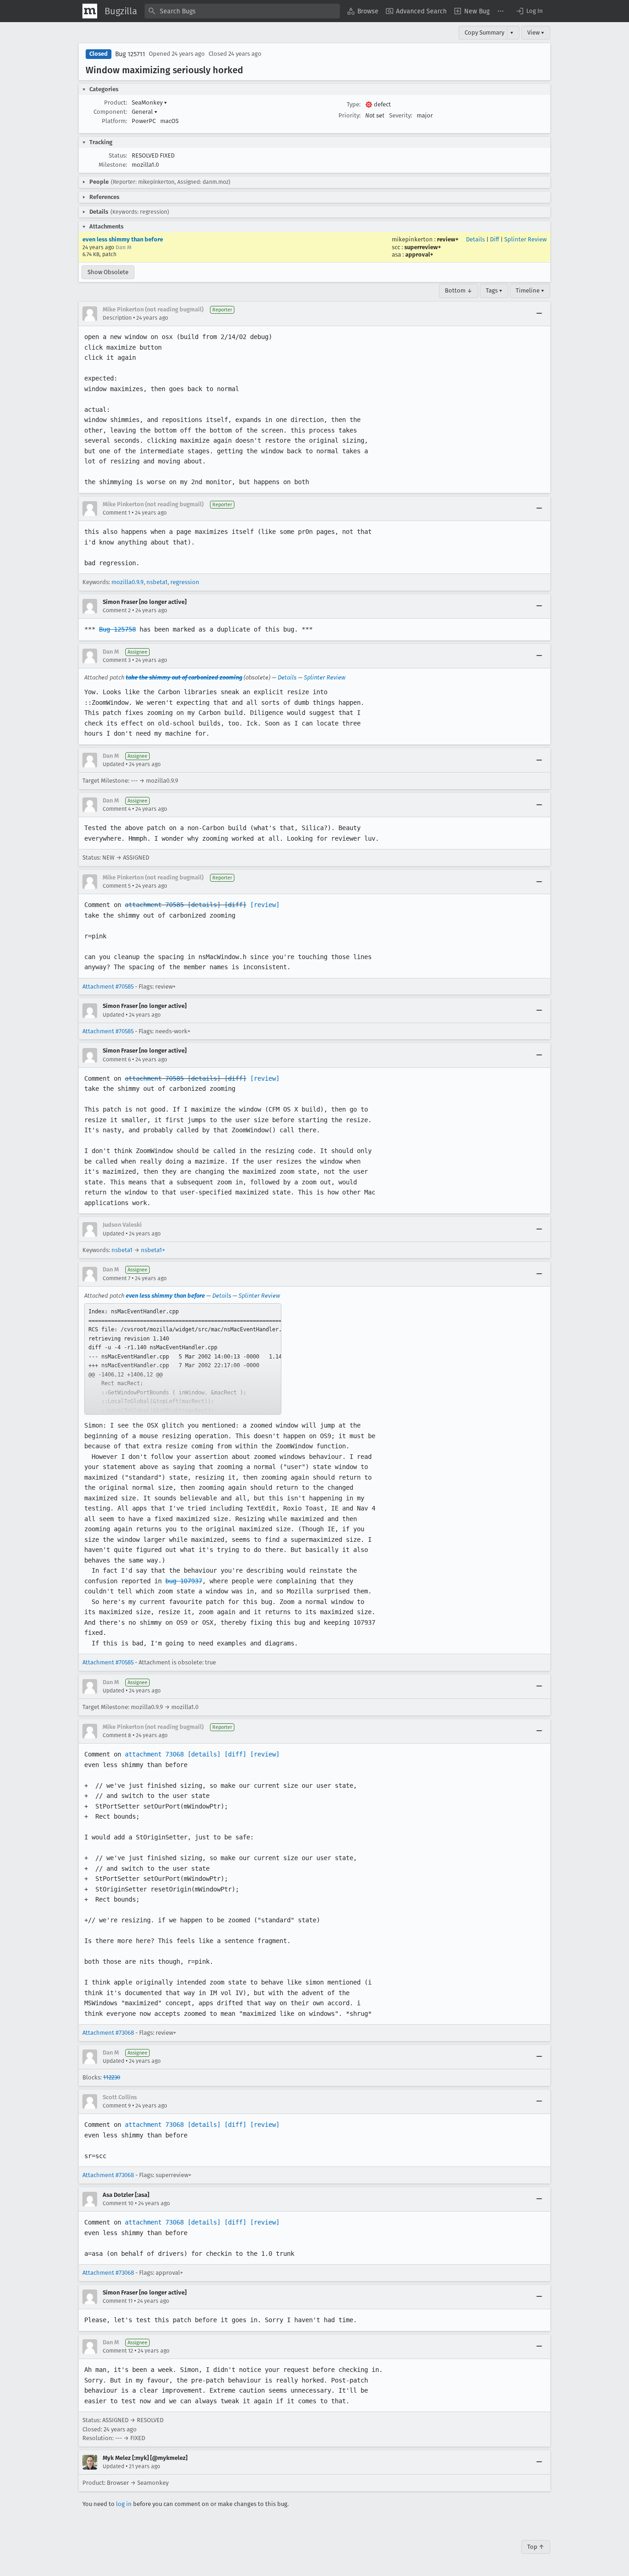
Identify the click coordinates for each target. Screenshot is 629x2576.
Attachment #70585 (108, 986)
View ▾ (536, 32)
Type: (354, 104)
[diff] (235, 905)
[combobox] (242, 11)
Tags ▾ (494, 290)
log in (124, 2504)
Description (117, 318)
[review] (265, 905)
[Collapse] (539, 314)
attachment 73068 (154, 1754)
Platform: (114, 121)
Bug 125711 (130, 54)
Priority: (349, 115)
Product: (116, 102)
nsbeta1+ (153, 1250)
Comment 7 (116, 1278)
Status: (118, 155)
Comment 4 (117, 809)
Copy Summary (484, 32)
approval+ (419, 255)
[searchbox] (242, 11)
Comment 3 (117, 660)
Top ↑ (536, 2547)
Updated (114, 764)
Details (475, 239)
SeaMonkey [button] (149, 102)
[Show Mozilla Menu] (90, 11)
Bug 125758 (117, 629)
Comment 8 (117, 1735)
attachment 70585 (154, 905)
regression (185, 582)
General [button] (145, 112)
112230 (112, 2077)
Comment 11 (118, 2301)
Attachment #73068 (108, 2033)
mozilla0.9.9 (128, 582)
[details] (204, 905)
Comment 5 (117, 886)
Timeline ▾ (530, 290)
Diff (495, 239)
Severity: (401, 115)
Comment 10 (118, 2203)
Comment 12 (118, 2351)
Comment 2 (117, 610)
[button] (529, 11)
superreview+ (423, 247)
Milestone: (113, 165)
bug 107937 (184, 1581)
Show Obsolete (108, 272)
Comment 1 (116, 513)
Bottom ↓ (459, 290)
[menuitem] (363, 11)
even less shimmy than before (123, 239)
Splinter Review (525, 239)
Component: (110, 112)
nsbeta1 (157, 582)
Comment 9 (117, 2106)
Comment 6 (117, 1060)
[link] (183, 1359)
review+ (448, 239)
